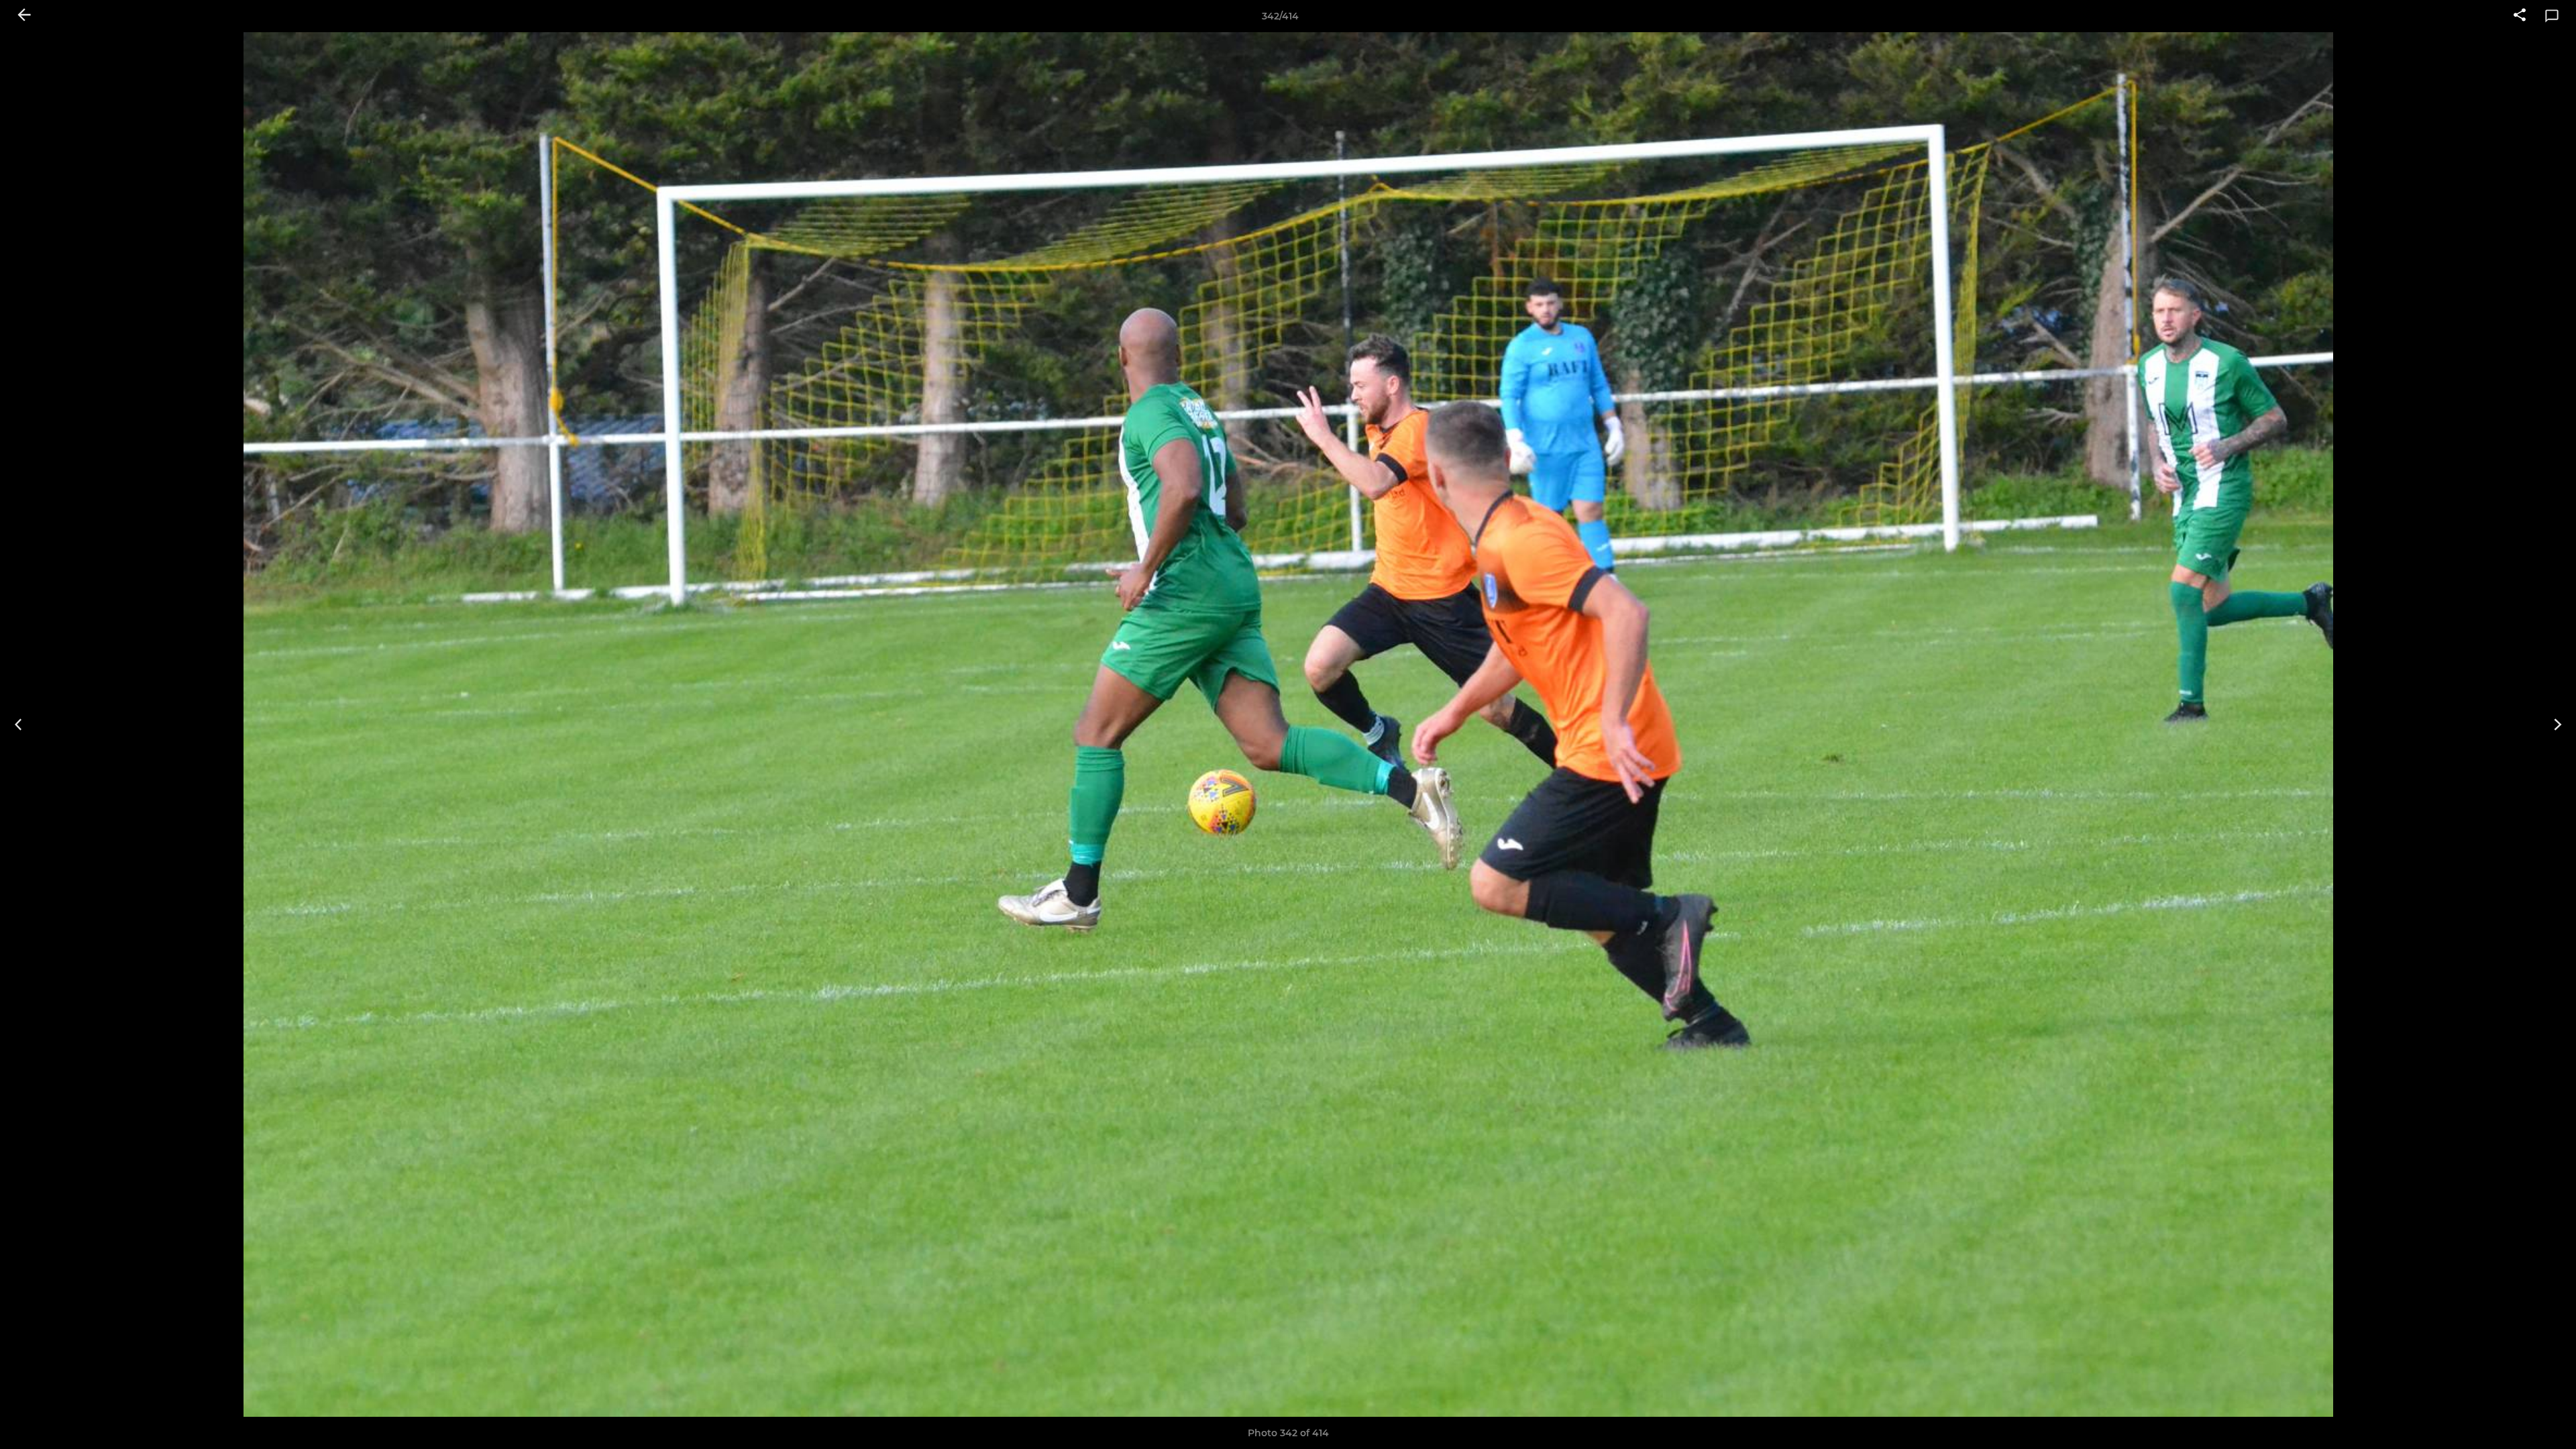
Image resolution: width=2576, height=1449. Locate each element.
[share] (2520, 16)
